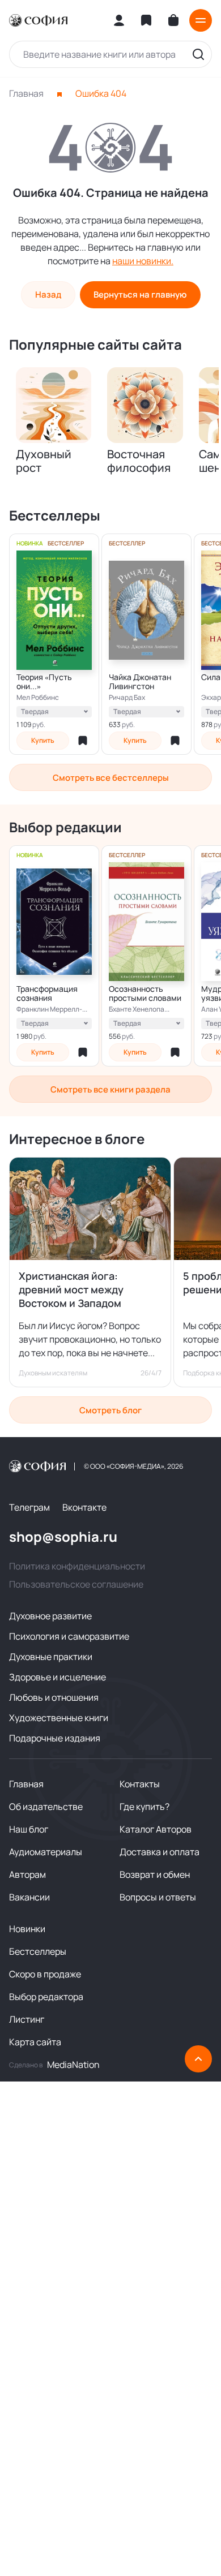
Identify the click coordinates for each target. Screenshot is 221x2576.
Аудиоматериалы (46, 1852)
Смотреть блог (110, 1410)
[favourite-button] (83, 741)
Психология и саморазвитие (69, 1636)
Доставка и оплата (160, 1852)
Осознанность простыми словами (145, 994)
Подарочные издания (55, 1738)
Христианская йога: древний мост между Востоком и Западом (71, 1289)
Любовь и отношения (54, 1697)
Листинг (27, 2019)
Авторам (27, 1874)
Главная (26, 93)
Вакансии (29, 1897)
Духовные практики (51, 1657)
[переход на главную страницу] (38, 20)
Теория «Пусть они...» (44, 682)
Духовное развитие (50, 1616)
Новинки (27, 1929)
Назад (48, 294)
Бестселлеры (38, 1951)
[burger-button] (201, 20)
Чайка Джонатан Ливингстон (140, 682)
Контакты (140, 1784)
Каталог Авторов (156, 1829)
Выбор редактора (46, 1997)
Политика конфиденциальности (77, 1566)
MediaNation (73, 2065)
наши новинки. (143, 261)
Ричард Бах (127, 698)
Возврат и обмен (155, 1874)
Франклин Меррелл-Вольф (49, 1009)
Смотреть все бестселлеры (111, 778)
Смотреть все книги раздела (110, 1089)
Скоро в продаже (45, 1974)
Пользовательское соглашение (76, 1584)
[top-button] (198, 2059)
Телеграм (29, 1507)
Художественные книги (59, 1718)
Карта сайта (35, 2042)
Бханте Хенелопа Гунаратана (137, 1009)
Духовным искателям (53, 1373)
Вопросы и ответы (158, 1897)
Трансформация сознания (47, 994)
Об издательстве (46, 1807)
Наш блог (29, 1829)
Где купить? (144, 1807)
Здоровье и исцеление (58, 1677)
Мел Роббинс (38, 698)
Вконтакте (84, 1507)
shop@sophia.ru (63, 1537)
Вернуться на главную (140, 294)
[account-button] (119, 20)
